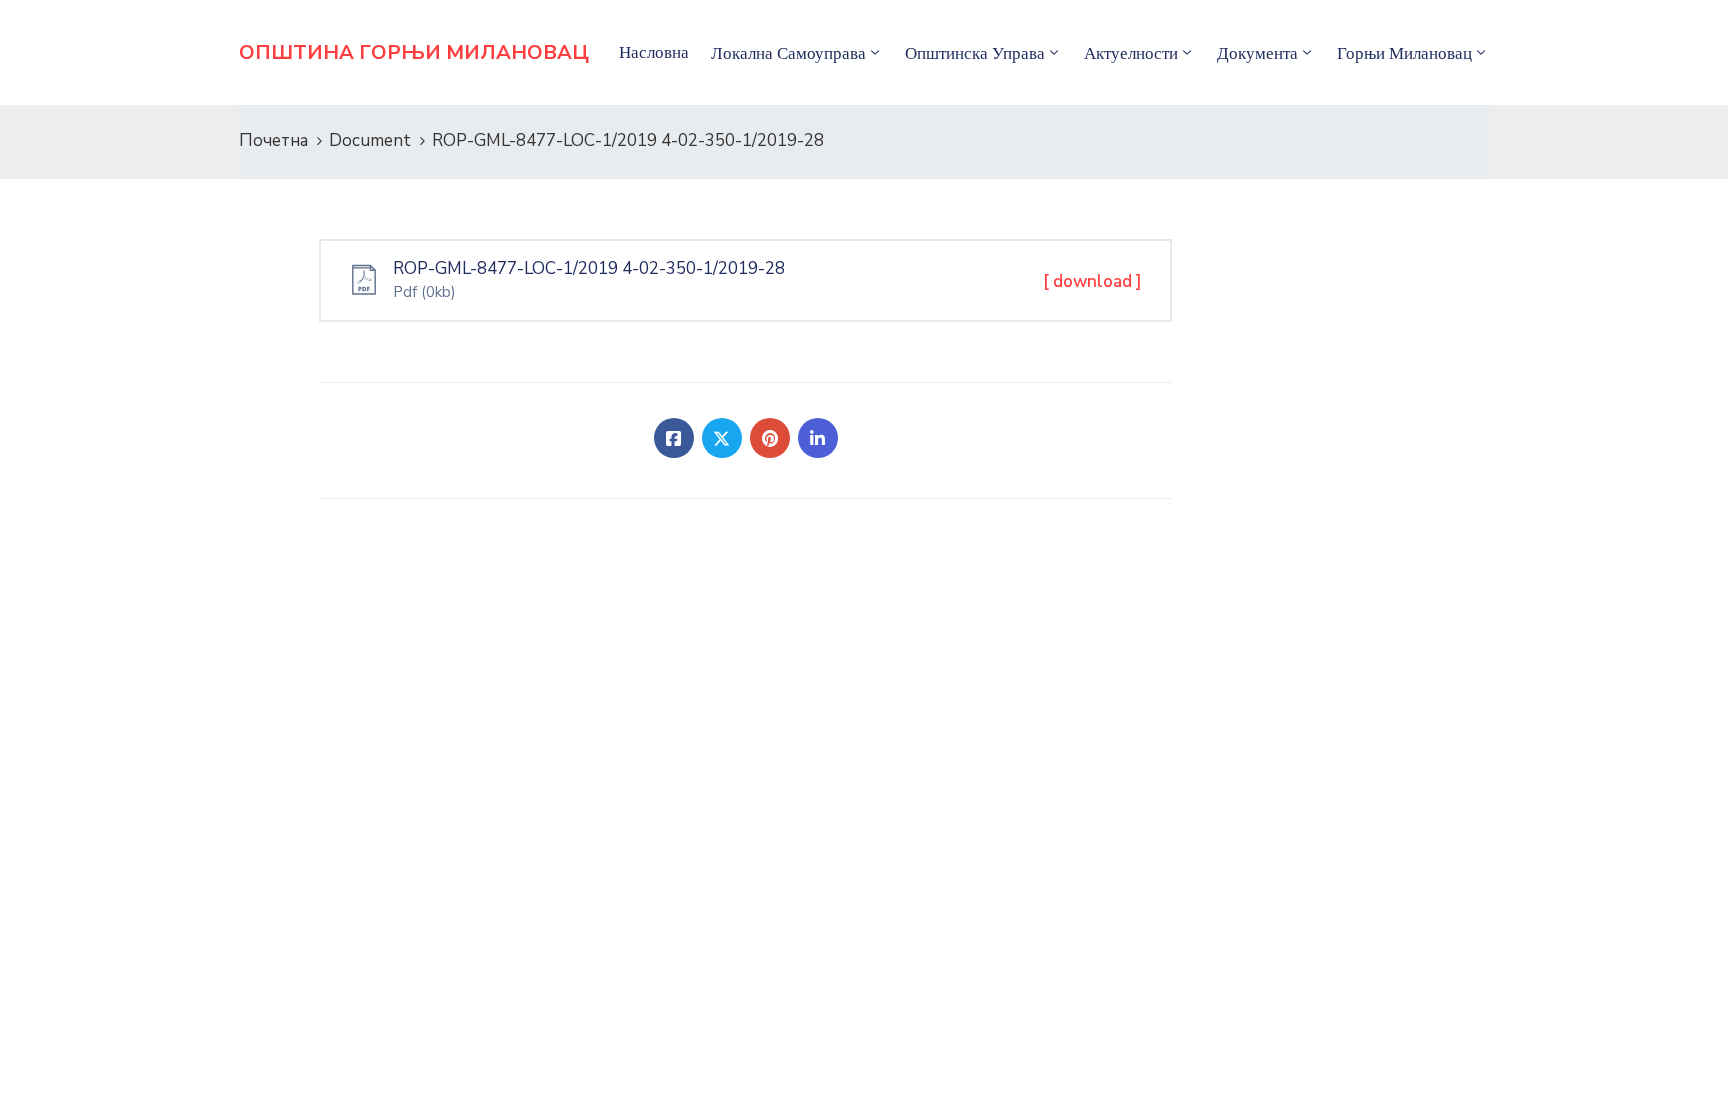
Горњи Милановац (1404, 53)
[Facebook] (674, 438)
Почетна (273, 140)
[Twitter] (722, 438)
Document (370, 140)
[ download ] (1092, 281)
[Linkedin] (818, 438)
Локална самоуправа (788, 53)
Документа (1257, 53)
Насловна (654, 52)
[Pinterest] (770, 438)
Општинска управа (975, 53)
